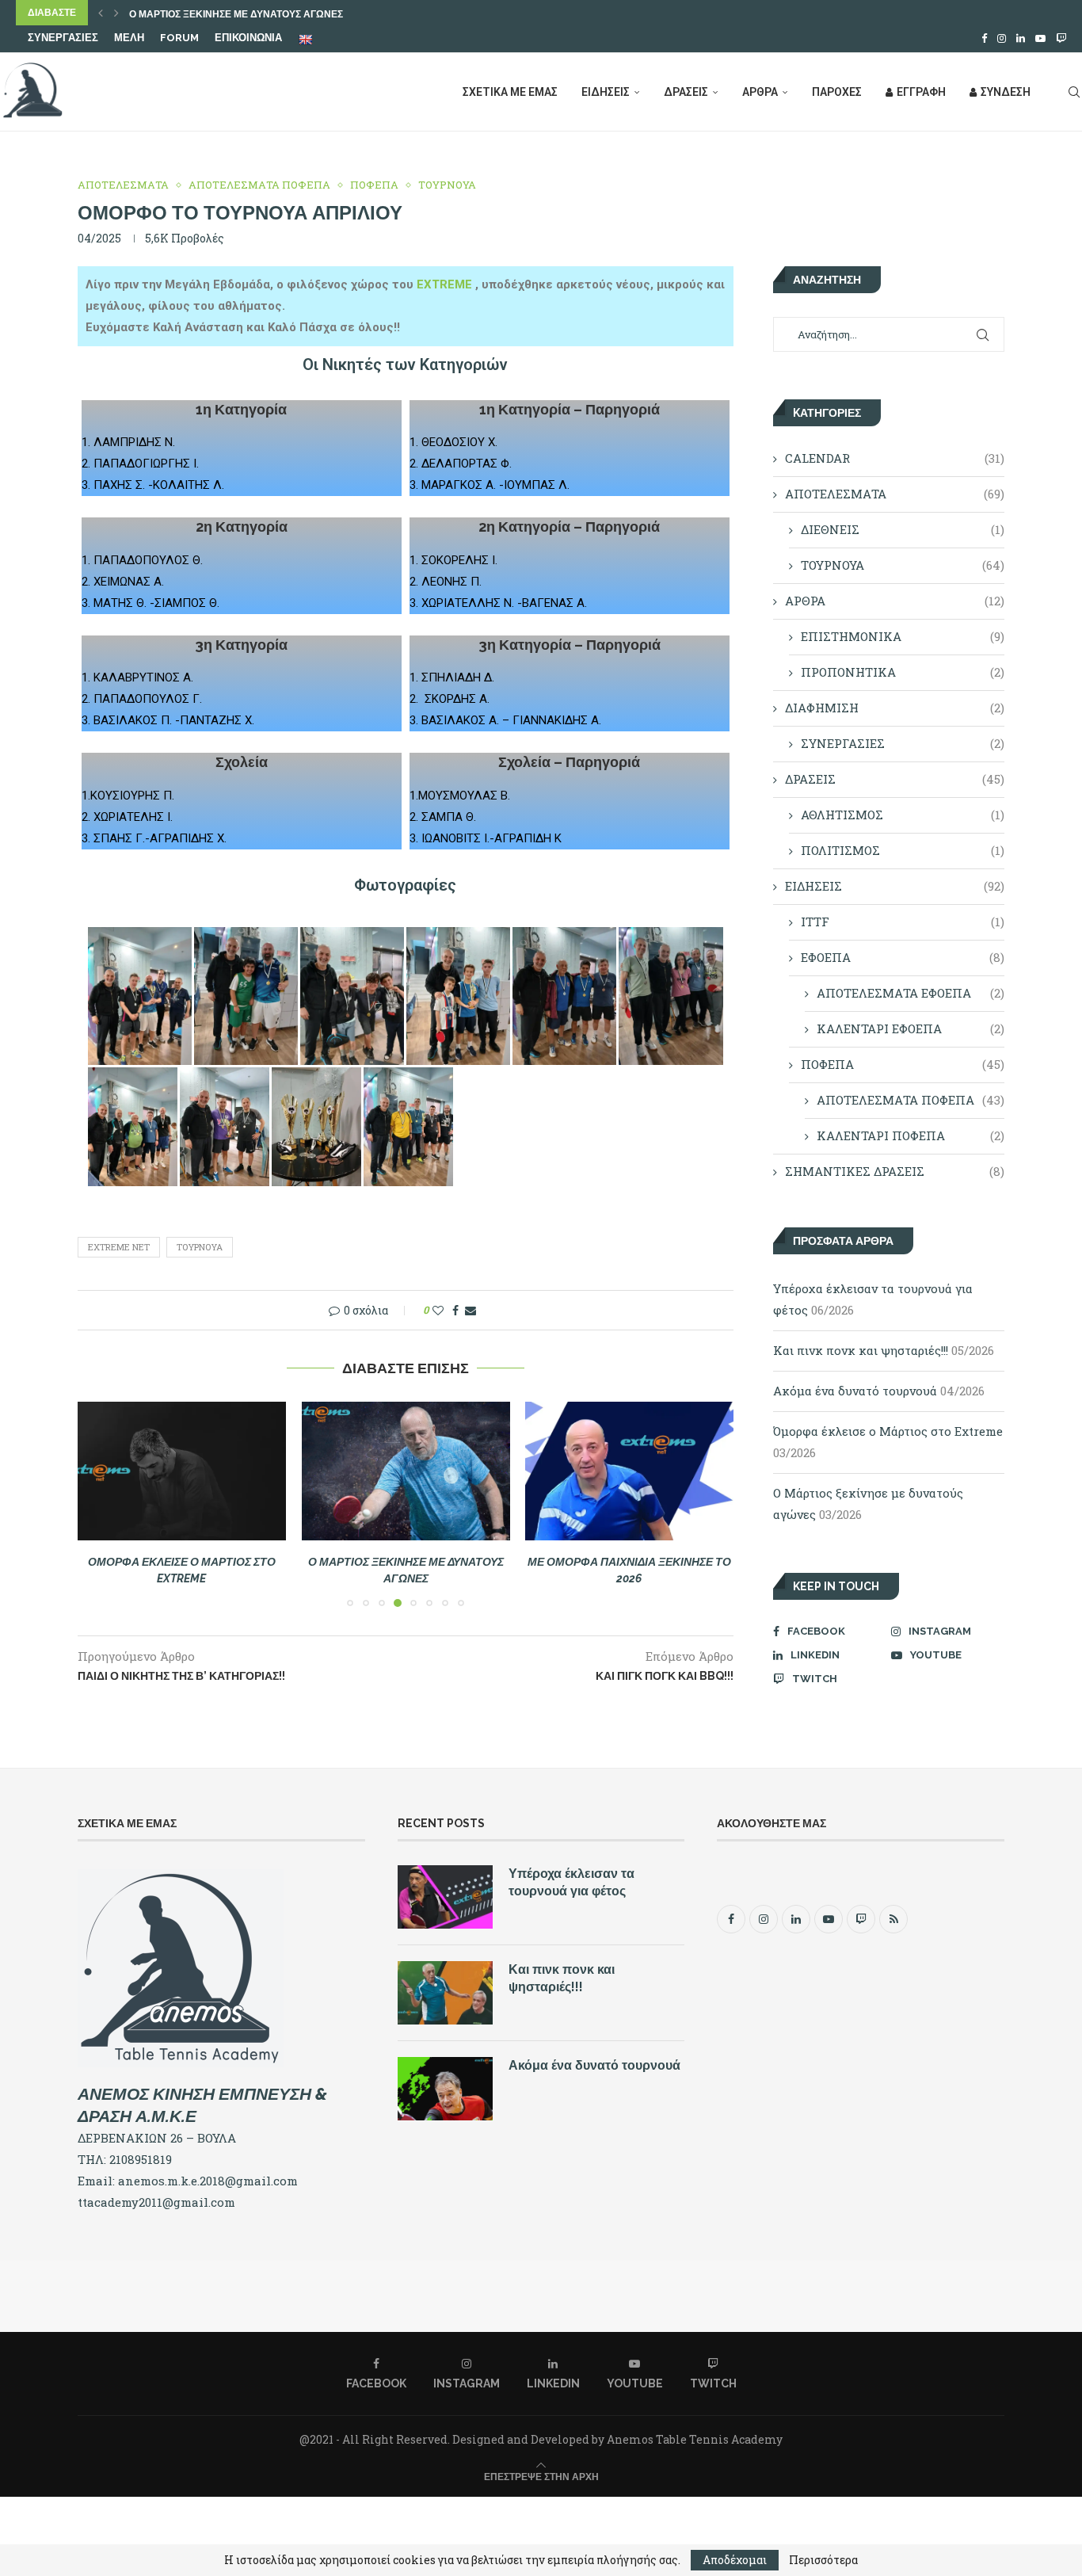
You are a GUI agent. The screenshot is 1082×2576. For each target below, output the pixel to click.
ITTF (903, 922)
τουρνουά (200, 1247)
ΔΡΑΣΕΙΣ (686, 92)
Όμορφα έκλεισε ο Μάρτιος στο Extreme (888, 1431)
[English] (307, 39)
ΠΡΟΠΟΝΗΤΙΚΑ (903, 672)
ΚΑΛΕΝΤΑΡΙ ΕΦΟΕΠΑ (911, 1028)
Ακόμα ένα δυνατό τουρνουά (855, 1391)
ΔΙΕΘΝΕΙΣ (903, 529)
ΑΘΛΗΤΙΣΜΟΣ (903, 815)
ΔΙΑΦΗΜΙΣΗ (895, 708)
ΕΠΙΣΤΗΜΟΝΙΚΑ (903, 636)
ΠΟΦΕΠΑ (903, 1064)
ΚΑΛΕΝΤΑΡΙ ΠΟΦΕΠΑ (911, 1135)
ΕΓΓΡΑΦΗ (921, 92)
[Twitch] (1061, 38)
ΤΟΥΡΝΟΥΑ (903, 565)
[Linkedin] (1021, 38)
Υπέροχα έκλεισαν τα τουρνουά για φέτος (571, 1882)
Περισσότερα (823, 2560)
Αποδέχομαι (735, 2560)
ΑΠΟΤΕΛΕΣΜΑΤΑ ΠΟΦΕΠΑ (911, 1100)
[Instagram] (1002, 38)
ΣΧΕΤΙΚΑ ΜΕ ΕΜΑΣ (510, 92)
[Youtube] (1040, 38)
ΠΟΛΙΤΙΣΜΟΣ (903, 850)
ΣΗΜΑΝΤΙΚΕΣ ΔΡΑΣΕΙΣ (895, 1171)
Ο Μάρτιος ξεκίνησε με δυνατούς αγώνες (236, 14)
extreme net (119, 1247)
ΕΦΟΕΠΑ (903, 957)
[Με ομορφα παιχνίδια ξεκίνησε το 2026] (629, 1471)
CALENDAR (895, 458)
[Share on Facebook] (455, 1310)
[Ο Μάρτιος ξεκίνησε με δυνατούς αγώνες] (406, 1471)
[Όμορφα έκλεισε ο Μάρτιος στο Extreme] (182, 1471)
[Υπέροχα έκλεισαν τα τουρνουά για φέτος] (445, 1897)
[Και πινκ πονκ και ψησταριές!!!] (445, 1993)
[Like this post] (438, 1310)
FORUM (179, 38)
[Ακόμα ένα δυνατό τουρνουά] (445, 2089)
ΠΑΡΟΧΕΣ (837, 92)
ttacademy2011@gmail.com (156, 2202)
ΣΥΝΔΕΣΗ (1006, 92)
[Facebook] (984, 38)
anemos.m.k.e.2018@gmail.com (208, 2181)
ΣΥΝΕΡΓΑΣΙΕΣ (63, 38)
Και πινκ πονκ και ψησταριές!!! (861, 1350)
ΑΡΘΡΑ (760, 92)
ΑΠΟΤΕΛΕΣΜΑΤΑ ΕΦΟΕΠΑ (911, 993)
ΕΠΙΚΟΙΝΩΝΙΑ (248, 38)
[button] (101, 13)
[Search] (1074, 92)
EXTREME (446, 284)
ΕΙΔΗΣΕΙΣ (606, 92)
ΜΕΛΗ (129, 38)
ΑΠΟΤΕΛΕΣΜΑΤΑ (895, 494)
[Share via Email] (471, 1310)
